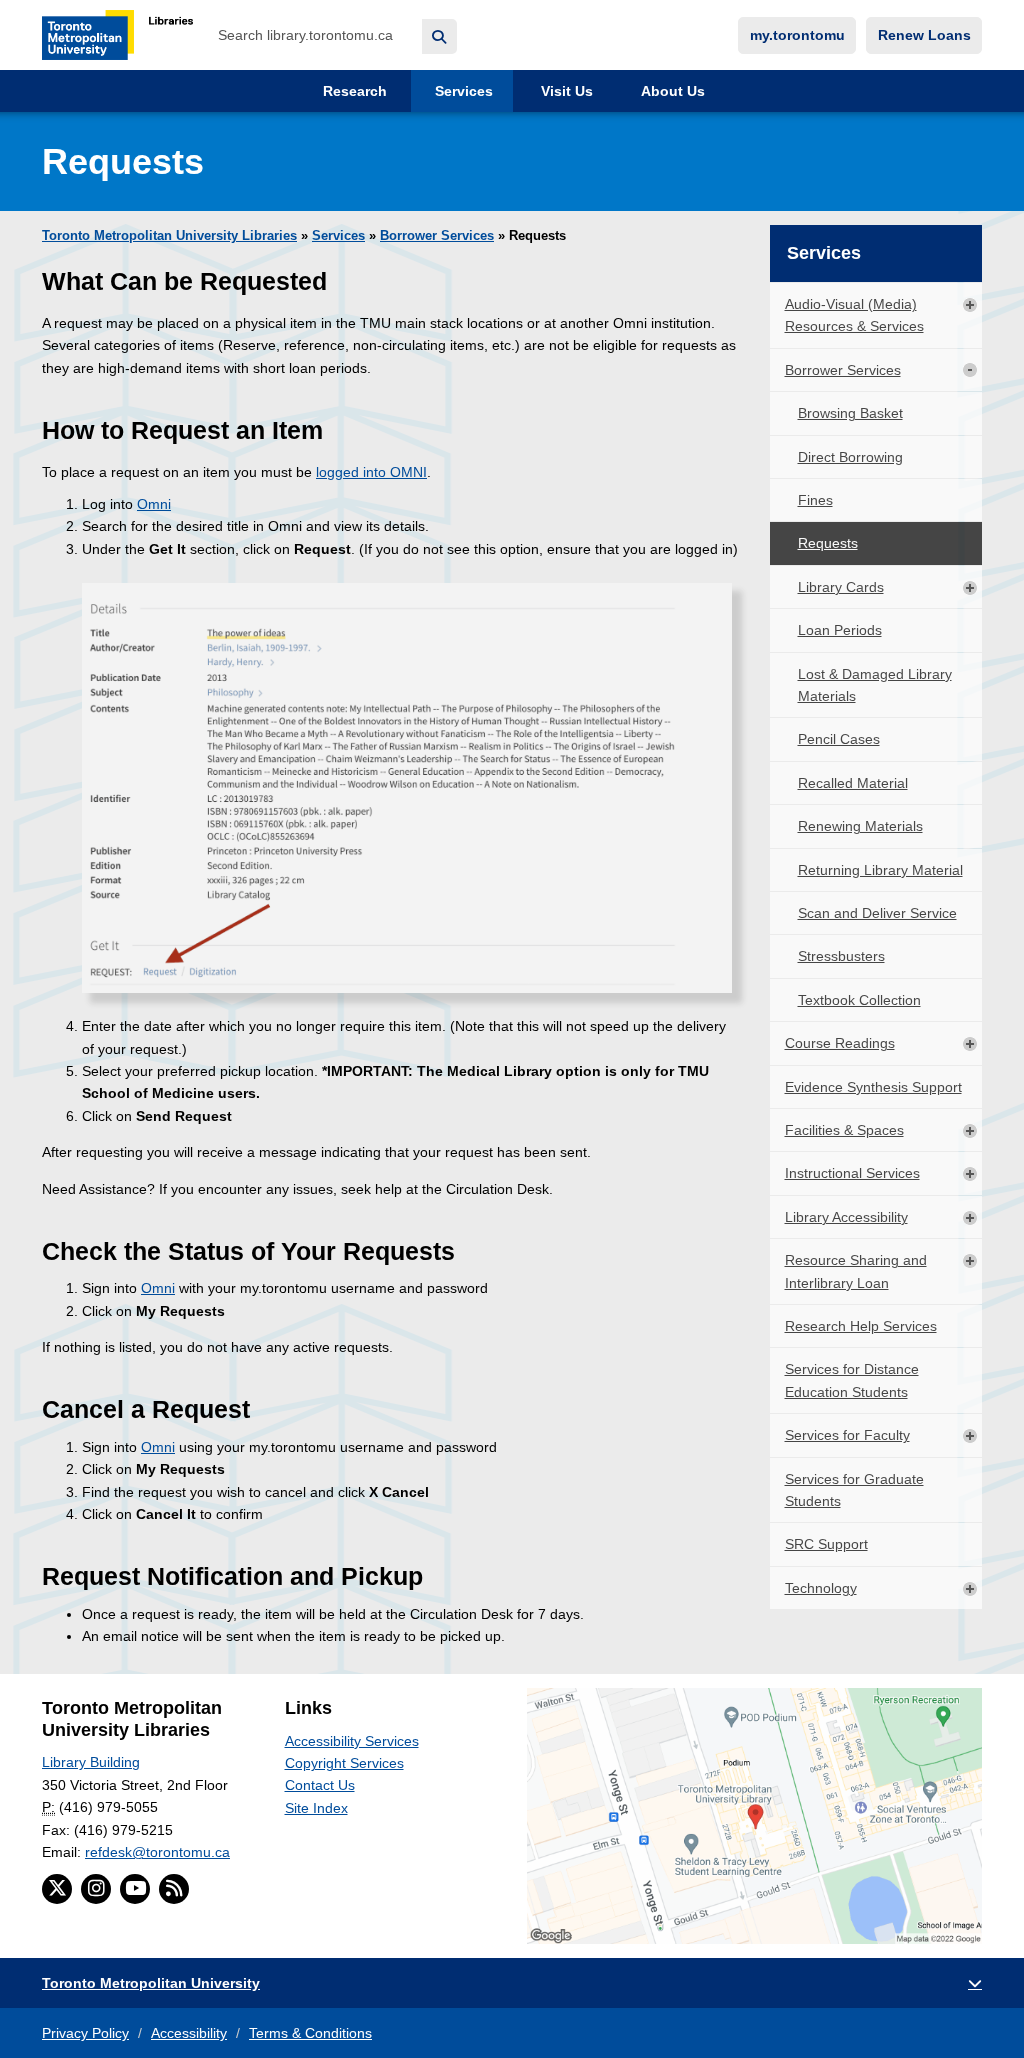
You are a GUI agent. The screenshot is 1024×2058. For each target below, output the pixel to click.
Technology (821, 1588)
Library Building (91, 1762)
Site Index (316, 1808)
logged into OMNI (371, 472)
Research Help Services (861, 1326)
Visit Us (565, 91)
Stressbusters (841, 956)
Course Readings (840, 1043)
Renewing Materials (860, 826)
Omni (154, 504)
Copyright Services (344, 1763)
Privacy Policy (85, 2033)
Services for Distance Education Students (852, 1380)
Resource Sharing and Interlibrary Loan (856, 1271)
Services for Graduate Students (854, 1490)
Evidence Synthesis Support (873, 1087)
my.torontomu (797, 35)
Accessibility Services (352, 1741)
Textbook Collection (859, 1000)
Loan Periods (840, 630)
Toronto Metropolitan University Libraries (169, 236)
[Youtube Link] (135, 1889)
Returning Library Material (880, 870)
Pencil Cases (839, 739)
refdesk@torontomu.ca (157, 1852)
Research (353, 91)
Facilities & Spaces (844, 1130)
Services (462, 91)
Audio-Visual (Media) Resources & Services (854, 315)
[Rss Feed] (174, 1889)
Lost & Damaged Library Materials (875, 685)
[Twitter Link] (57, 1889)
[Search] (439, 36)
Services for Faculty (847, 1435)
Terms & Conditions (310, 2033)
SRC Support (826, 1544)
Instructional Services (852, 1173)
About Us (671, 91)
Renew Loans (924, 35)
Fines (815, 500)
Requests (828, 543)
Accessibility (189, 2033)
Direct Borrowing (850, 457)
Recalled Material (853, 783)
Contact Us (320, 1785)
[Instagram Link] (96, 1889)
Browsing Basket (850, 413)
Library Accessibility (846, 1217)
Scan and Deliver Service (877, 913)
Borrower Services (437, 236)
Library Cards (841, 587)
